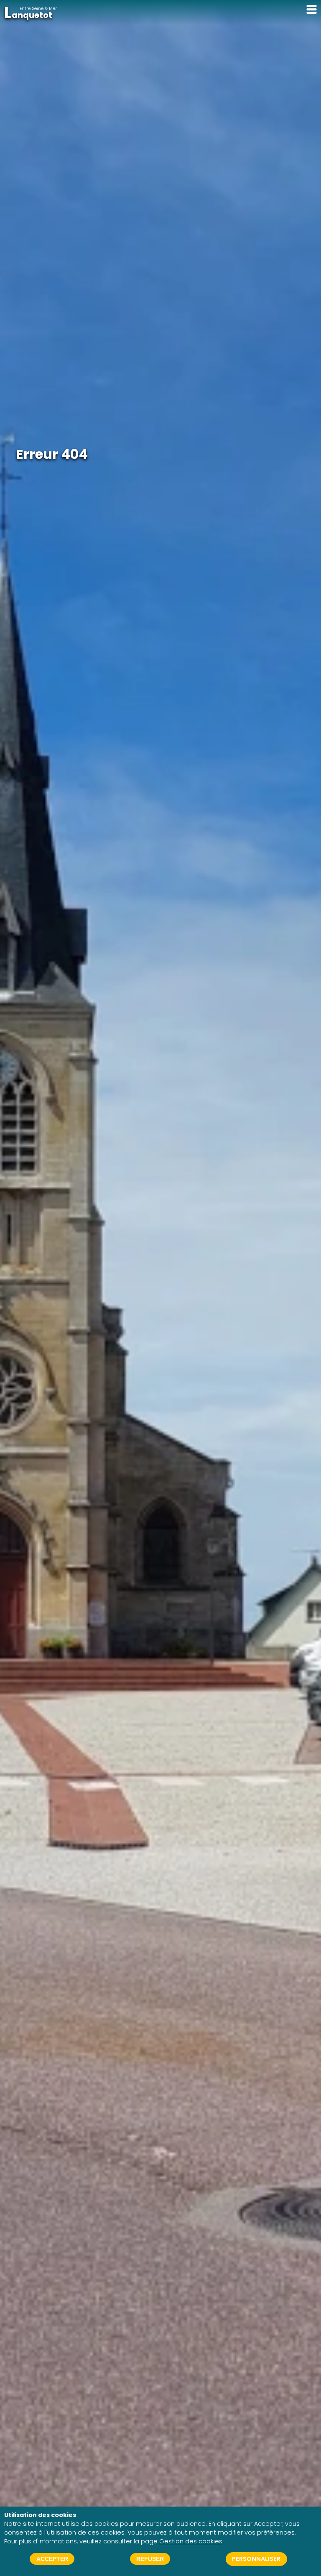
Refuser (150, 2559)
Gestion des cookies (191, 2541)
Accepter (52, 2559)
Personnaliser (256, 2559)
